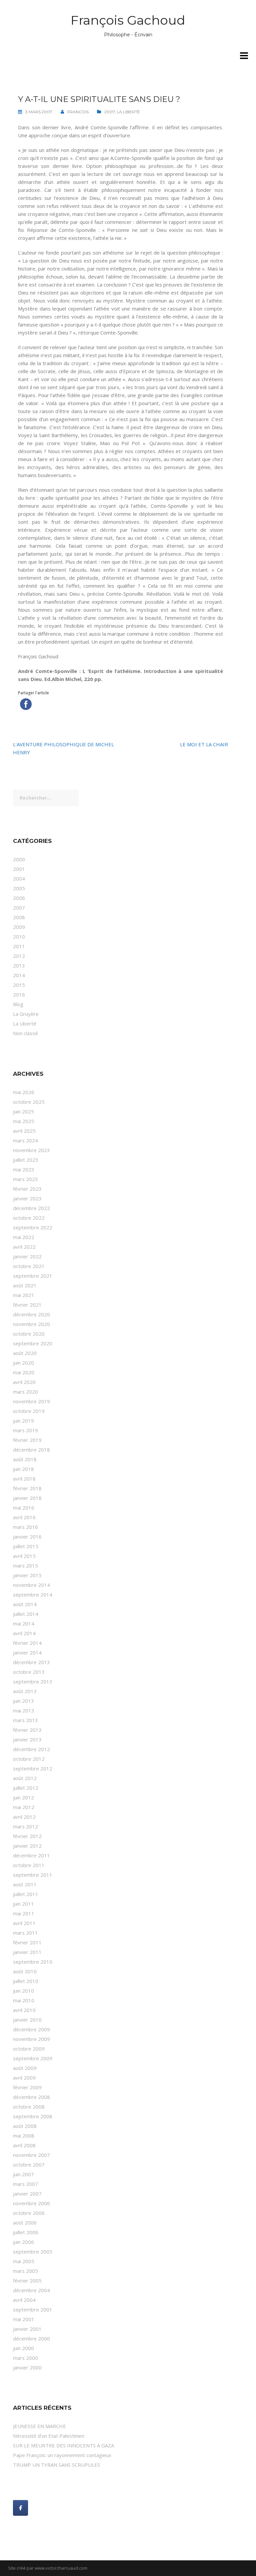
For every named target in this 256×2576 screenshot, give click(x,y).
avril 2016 (24, 1517)
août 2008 (25, 2126)
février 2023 (27, 1189)
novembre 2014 (31, 1585)
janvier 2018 (27, 1498)
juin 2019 (23, 1421)
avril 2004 (24, 2300)
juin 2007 (23, 2174)
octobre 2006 (29, 2213)
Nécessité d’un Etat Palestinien (49, 2436)
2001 (19, 869)
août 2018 (25, 1459)
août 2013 (25, 1691)
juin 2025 (23, 1111)
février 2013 (27, 1730)
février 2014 (27, 1643)
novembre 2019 (31, 1401)
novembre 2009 (31, 2039)
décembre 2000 (31, 2338)
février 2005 (27, 2280)
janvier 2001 (27, 2329)
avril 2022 (24, 1247)
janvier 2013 (27, 1739)
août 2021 (25, 1285)
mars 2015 (25, 1566)
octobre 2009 (29, 2049)
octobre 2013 (29, 1672)
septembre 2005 (33, 2252)
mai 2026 (24, 1092)
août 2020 (25, 1353)
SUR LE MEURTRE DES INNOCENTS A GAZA (63, 2445)
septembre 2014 (33, 1595)
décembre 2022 (31, 1208)
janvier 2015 (27, 1575)
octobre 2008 (29, 2107)
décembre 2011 (31, 1855)
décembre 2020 (31, 1314)
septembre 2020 (33, 1343)
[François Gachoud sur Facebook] (20, 2508)
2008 (19, 917)
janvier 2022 (27, 1256)
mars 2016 (25, 1527)
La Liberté (128, 112)
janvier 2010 (27, 2020)
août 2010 (25, 1971)
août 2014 (25, 1604)
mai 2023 (24, 1169)
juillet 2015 (26, 1546)
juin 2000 (23, 2348)
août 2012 (25, 1778)
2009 (19, 927)
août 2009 (25, 2068)
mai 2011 (24, 1913)
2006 (19, 898)
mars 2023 (25, 1179)
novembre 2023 (31, 1150)
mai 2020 (24, 1372)
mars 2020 (25, 1392)
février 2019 (27, 1440)
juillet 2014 (26, 1614)
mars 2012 (25, 1826)
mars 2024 (25, 1140)
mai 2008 (24, 2136)
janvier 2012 (27, 1846)
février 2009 (27, 2087)
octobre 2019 (29, 1411)
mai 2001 (24, 2319)
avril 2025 (24, 1131)
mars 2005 (25, 2271)
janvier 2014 (27, 1652)
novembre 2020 (31, 1324)
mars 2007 (25, 2184)
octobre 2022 (29, 1218)
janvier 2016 (27, 1537)
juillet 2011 (26, 1894)
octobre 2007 (29, 2165)
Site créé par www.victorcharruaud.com (48, 2568)
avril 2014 (24, 1633)
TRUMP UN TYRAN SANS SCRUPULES (56, 2465)
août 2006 (25, 2223)
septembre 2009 (33, 2058)
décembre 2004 (31, 2290)
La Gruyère (26, 1014)
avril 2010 (24, 2010)
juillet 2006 (26, 2232)
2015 (19, 985)
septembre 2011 (33, 1875)
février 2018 (27, 1488)
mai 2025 (24, 1121)
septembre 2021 (33, 1276)
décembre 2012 (31, 1749)
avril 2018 (24, 1479)
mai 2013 (24, 1710)
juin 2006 (23, 2242)
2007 (109, 112)
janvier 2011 (27, 1952)
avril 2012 (24, 1817)
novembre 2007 (31, 2155)
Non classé (25, 1033)
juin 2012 (23, 1797)
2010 (19, 937)
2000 (19, 859)
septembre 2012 (33, 1768)
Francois (78, 112)
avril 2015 (24, 1556)
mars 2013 (25, 1720)
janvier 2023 (27, 1198)
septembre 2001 (33, 2309)
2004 (19, 879)
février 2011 (27, 1942)
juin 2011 (23, 1904)
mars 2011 (25, 1933)
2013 (19, 966)
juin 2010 (23, 1991)
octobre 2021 (29, 1266)
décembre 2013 (31, 1662)
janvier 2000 (27, 2367)
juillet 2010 (26, 1981)
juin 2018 (23, 1469)
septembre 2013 (33, 1681)
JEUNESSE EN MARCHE (39, 2426)
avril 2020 (24, 1382)
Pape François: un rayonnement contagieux (62, 2455)
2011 (19, 946)
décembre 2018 (31, 1450)
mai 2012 (24, 1807)
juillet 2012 (26, 1788)
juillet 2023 (26, 1160)
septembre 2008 (33, 2116)
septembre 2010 (33, 1962)
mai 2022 (24, 1237)
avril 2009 (24, 2078)
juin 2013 (23, 1701)
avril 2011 (24, 1923)
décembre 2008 (31, 2097)
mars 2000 (25, 2358)
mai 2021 (24, 1295)
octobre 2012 (29, 1759)
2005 (19, 888)
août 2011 (25, 1884)
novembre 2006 (31, 2203)
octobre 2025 (29, 1102)
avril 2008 (24, 2145)
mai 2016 (24, 1508)
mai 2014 (24, 1623)
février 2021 (27, 1305)
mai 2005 (24, 2261)
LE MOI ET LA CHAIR (204, 744)
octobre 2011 (29, 1865)
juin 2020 (23, 1363)
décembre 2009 (31, 2029)
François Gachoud (128, 20)
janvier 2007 (27, 2194)
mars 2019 (25, 1430)
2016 (19, 994)
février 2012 (27, 1836)
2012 (19, 956)
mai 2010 (24, 2000)
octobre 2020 (29, 1334)
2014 (19, 975)
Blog (18, 1004)
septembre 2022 (33, 1227)
